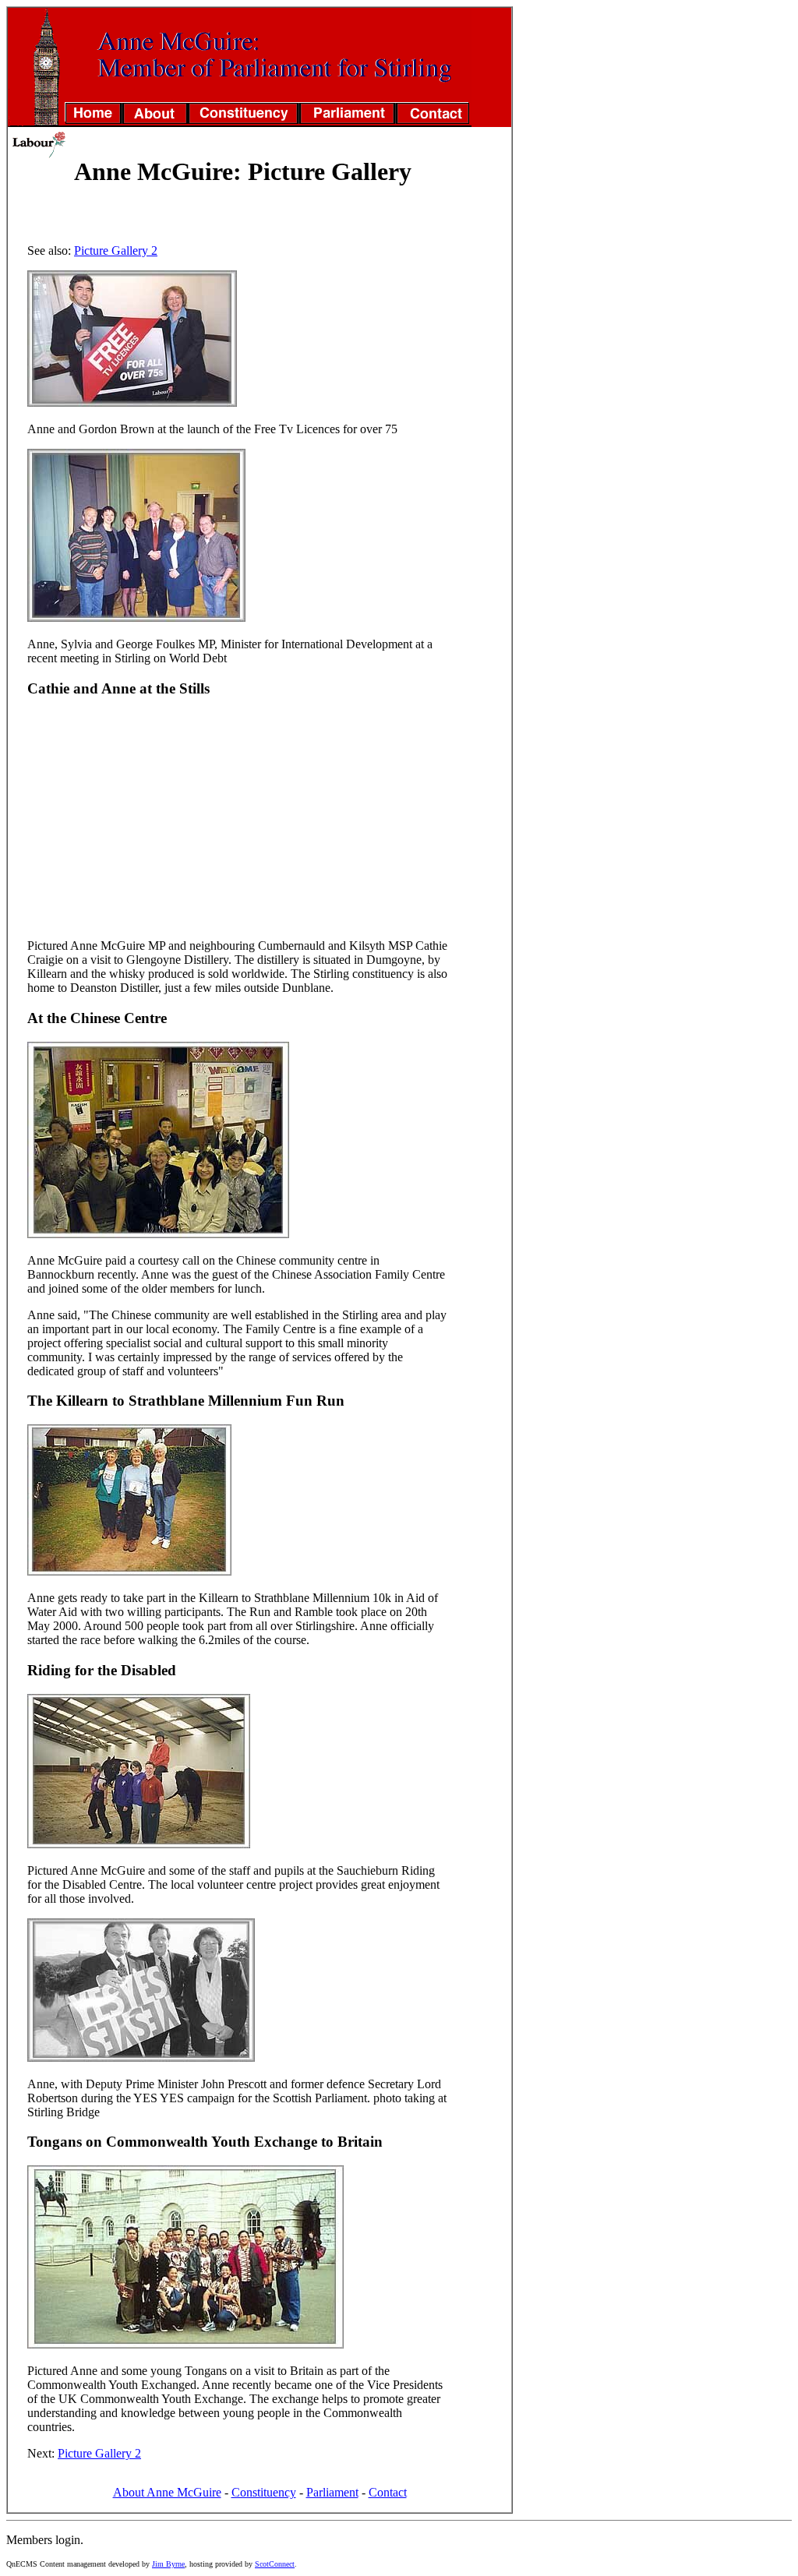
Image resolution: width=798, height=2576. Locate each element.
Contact (388, 2492)
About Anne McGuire (167, 2492)
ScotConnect (275, 2564)
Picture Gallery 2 (116, 251)
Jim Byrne (168, 2564)
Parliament (332, 2492)
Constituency (264, 2492)
